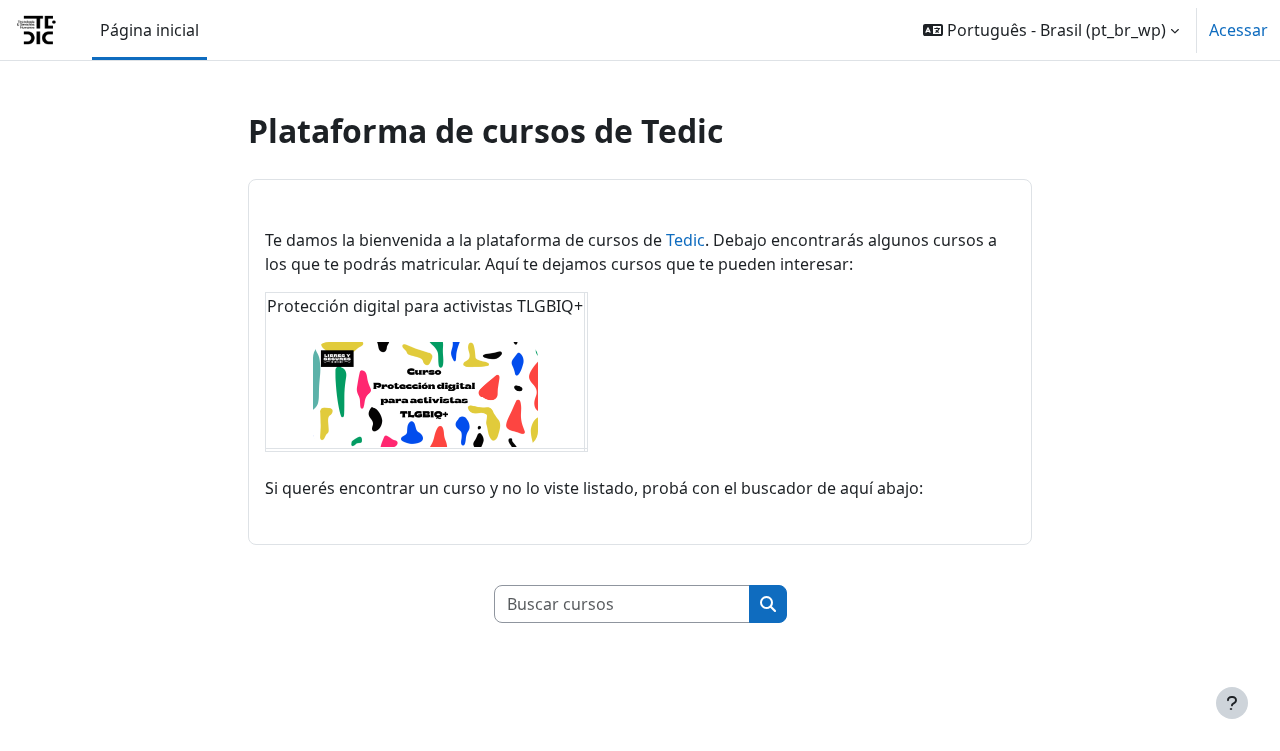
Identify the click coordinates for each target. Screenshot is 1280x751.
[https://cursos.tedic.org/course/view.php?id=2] (425, 393)
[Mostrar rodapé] (1232, 703)
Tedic (685, 240)
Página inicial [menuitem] (149, 30)
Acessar (1238, 30)
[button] (1051, 30)
